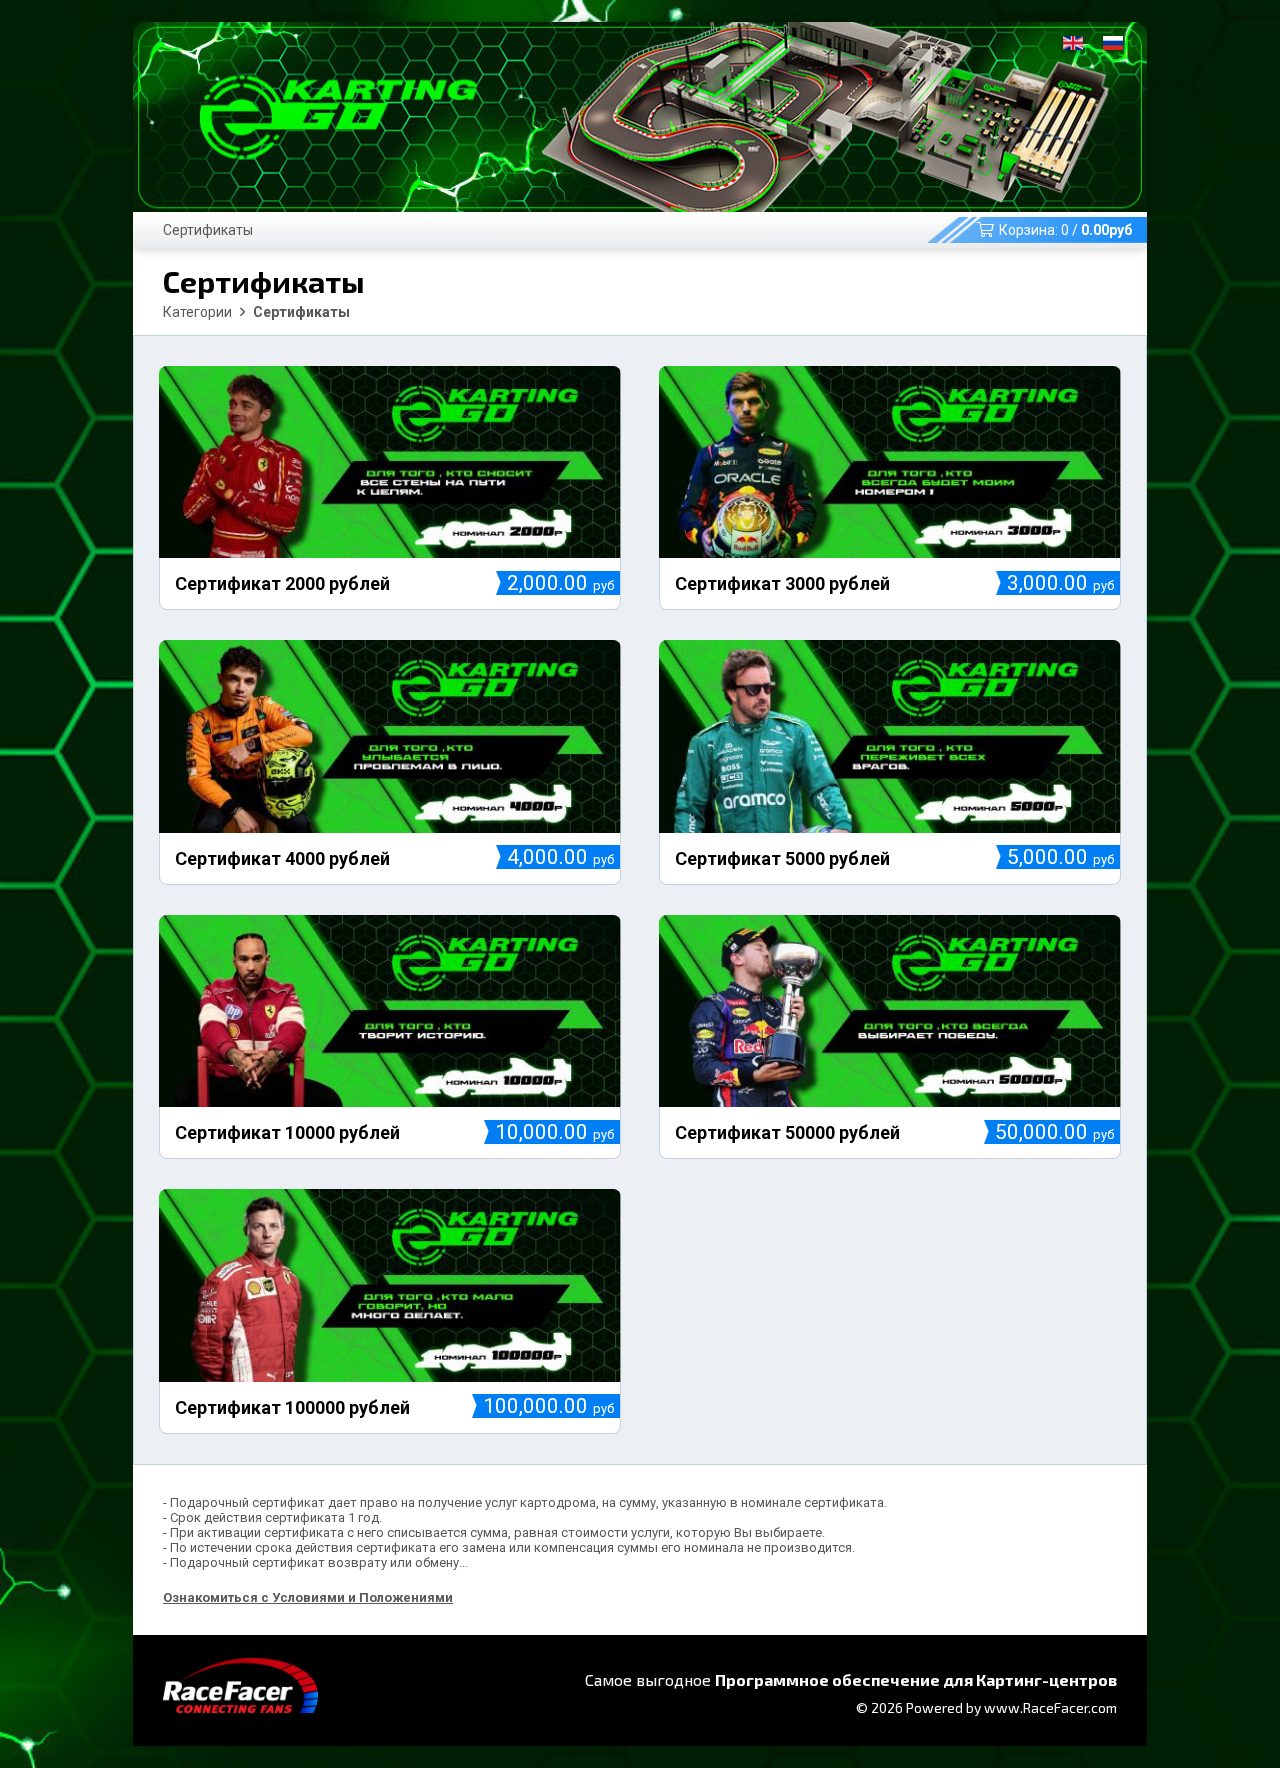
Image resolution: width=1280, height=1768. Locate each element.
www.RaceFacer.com (1050, 1707)
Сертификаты (208, 230)
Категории (197, 312)
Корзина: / (1065, 230)
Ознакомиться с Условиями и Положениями (308, 1597)
